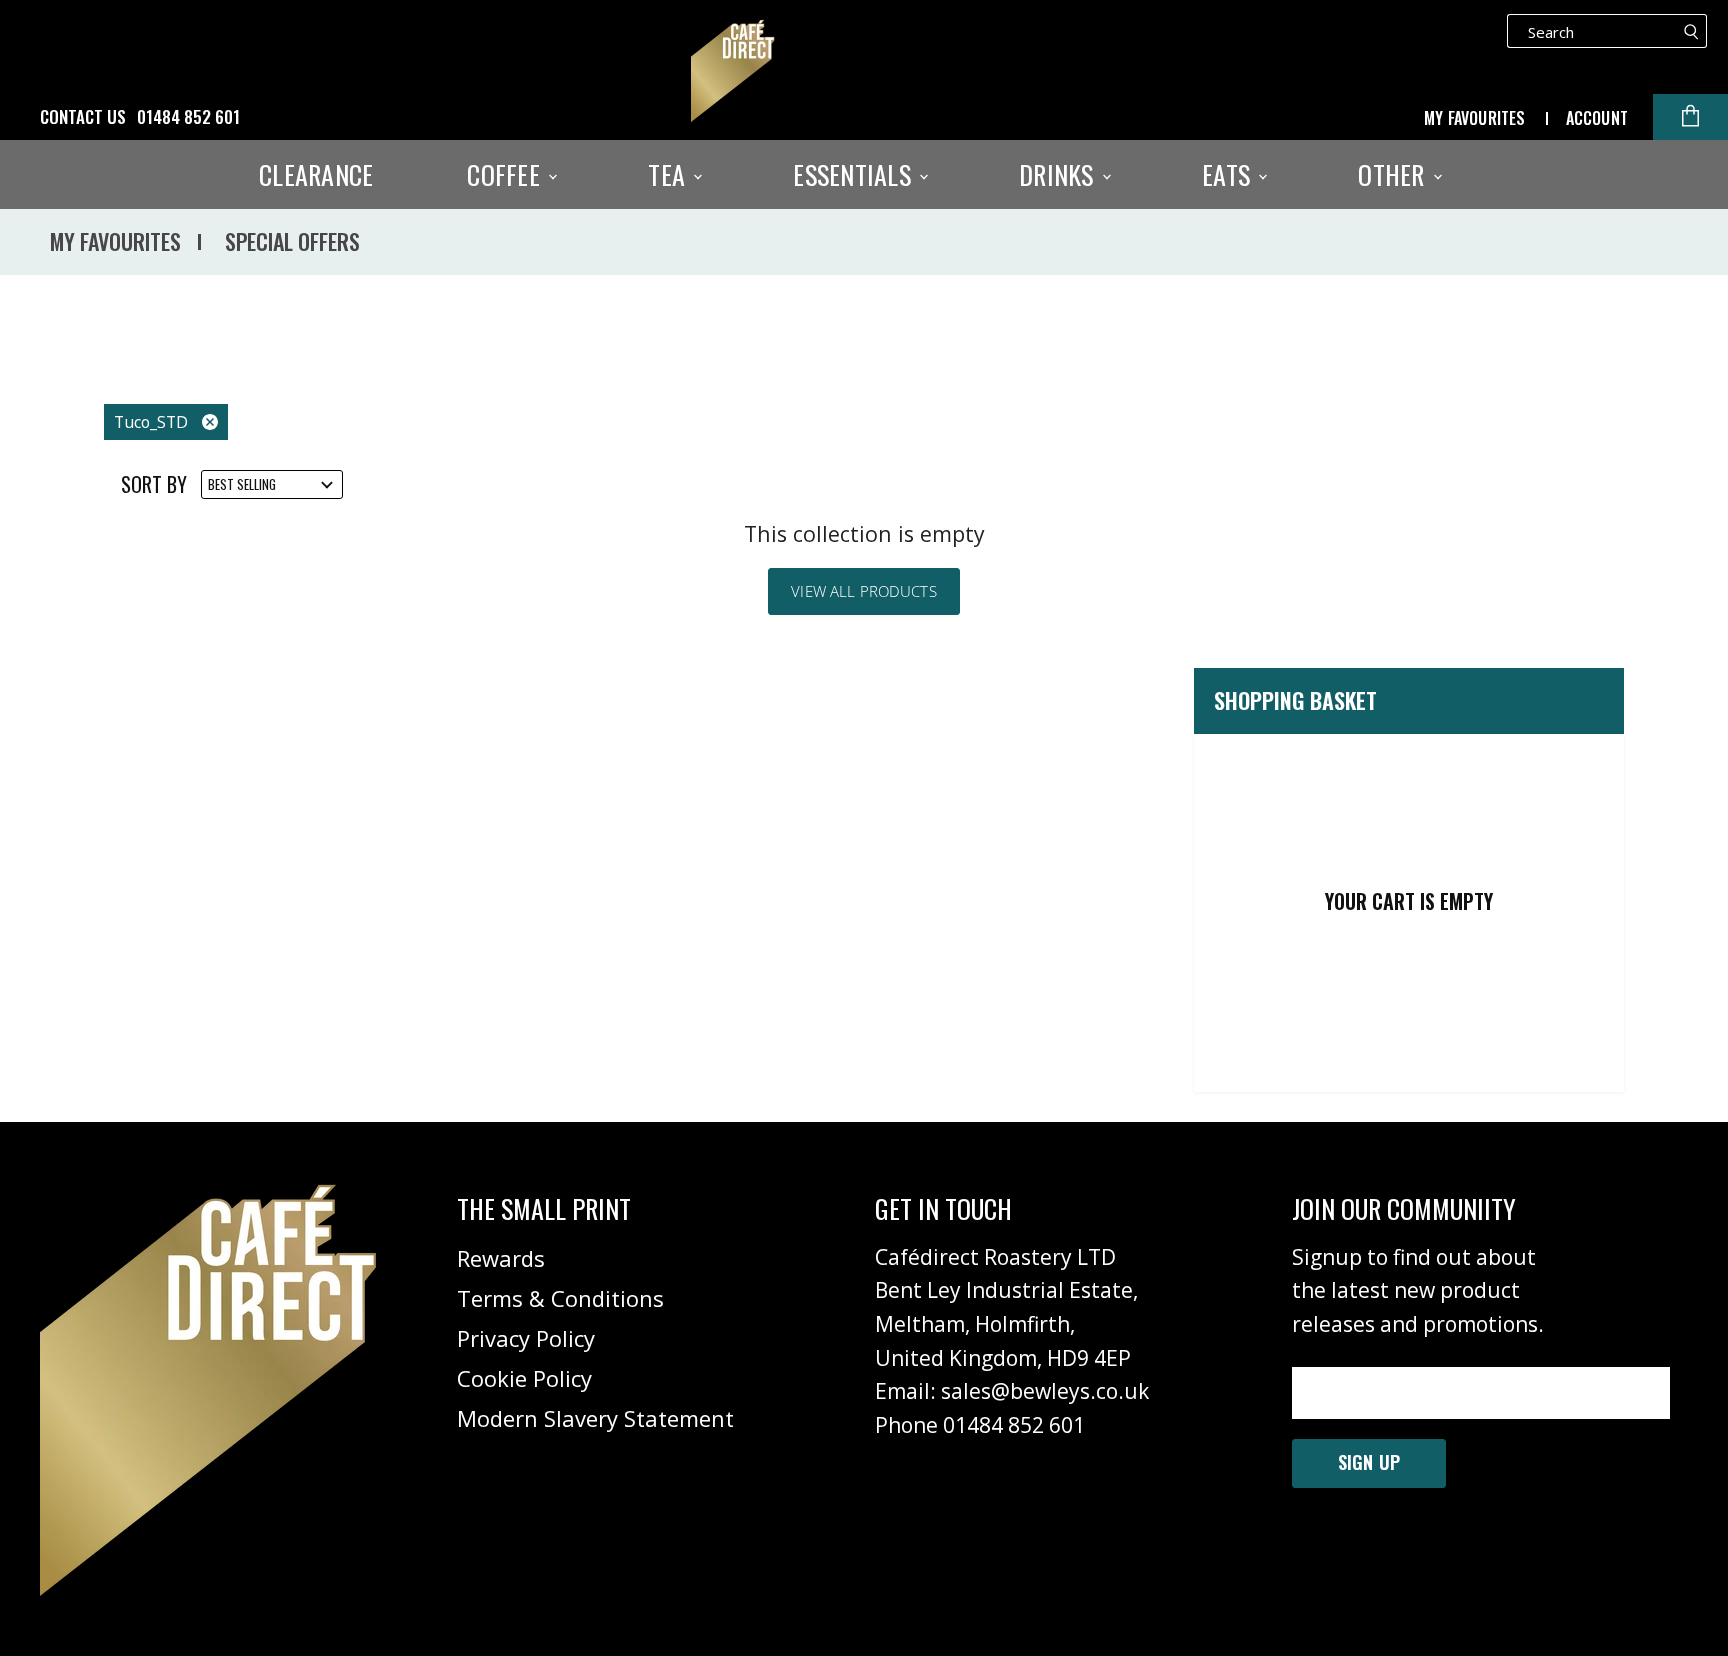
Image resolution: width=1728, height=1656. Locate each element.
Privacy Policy (526, 1338)
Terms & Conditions (560, 1298)
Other (1394, 175)
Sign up (1369, 1462)
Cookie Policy (524, 1378)
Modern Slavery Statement (595, 1418)
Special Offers (292, 241)
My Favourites (1474, 118)
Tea (669, 175)
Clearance (316, 175)
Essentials (855, 175)
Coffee (506, 175)
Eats (1229, 175)
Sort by (154, 484)
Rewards (501, 1258)
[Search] (1691, 31)
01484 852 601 (188, 117)
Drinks (1059, 175)
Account (1597, 118)
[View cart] (1690, 117)
